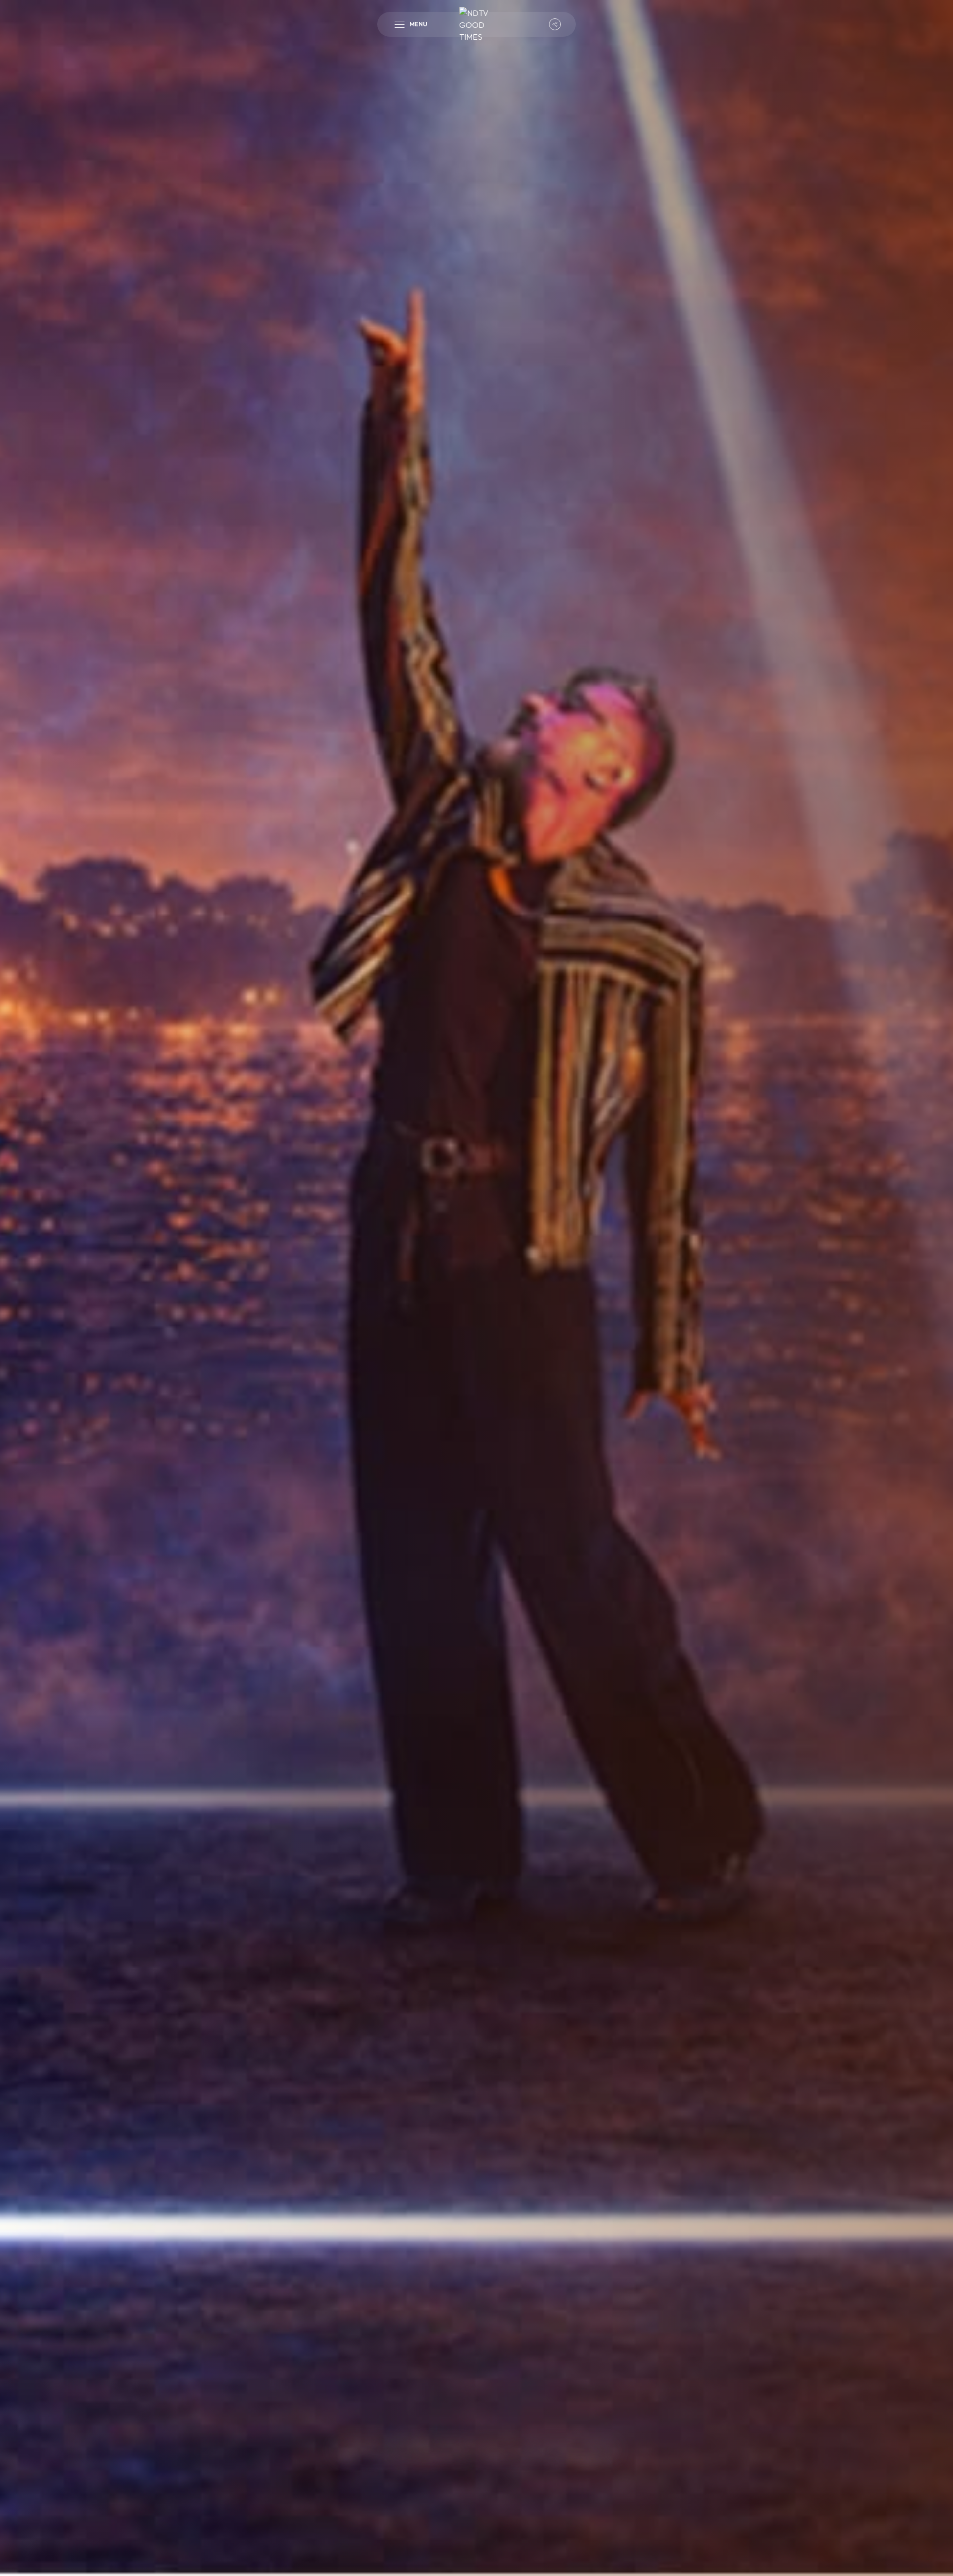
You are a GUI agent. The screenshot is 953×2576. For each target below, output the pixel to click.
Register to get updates (476, 2494)
